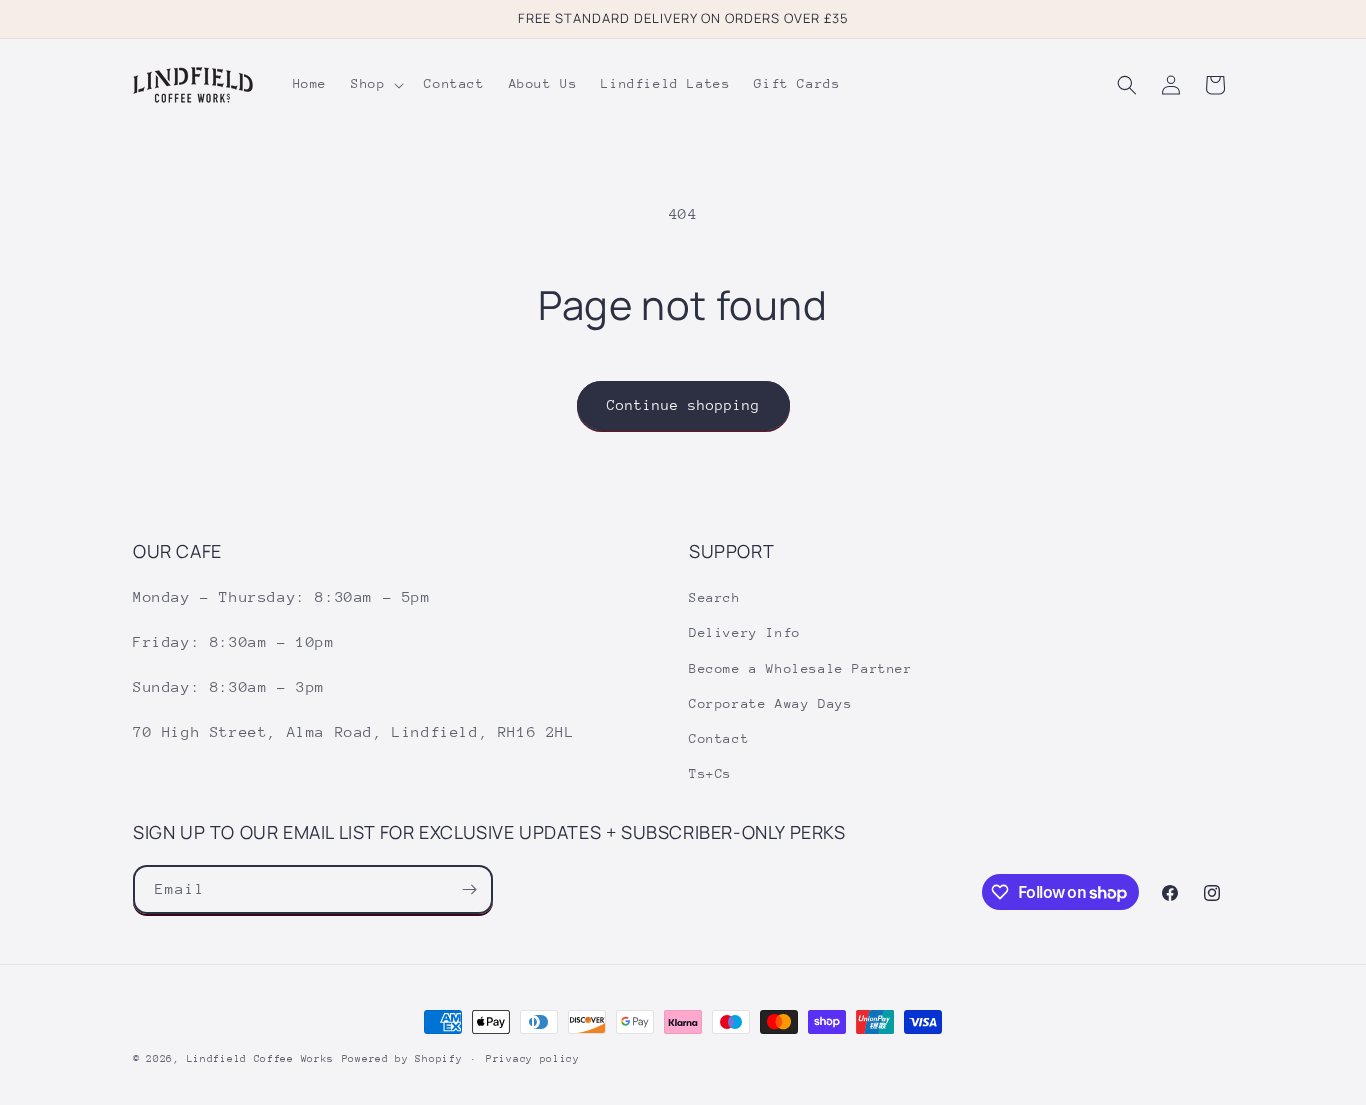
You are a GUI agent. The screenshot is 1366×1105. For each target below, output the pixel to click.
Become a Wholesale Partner (801, 668)
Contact (719, 738)
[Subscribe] (469, 889)
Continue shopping (683, 405)
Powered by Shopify (402, 1059)
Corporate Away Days (770, 703)
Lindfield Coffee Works (260, 1059)
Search (715, 597)
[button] (375, 84)
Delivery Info (745, 632)
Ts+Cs (710, 773)
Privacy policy (533, 1059)
